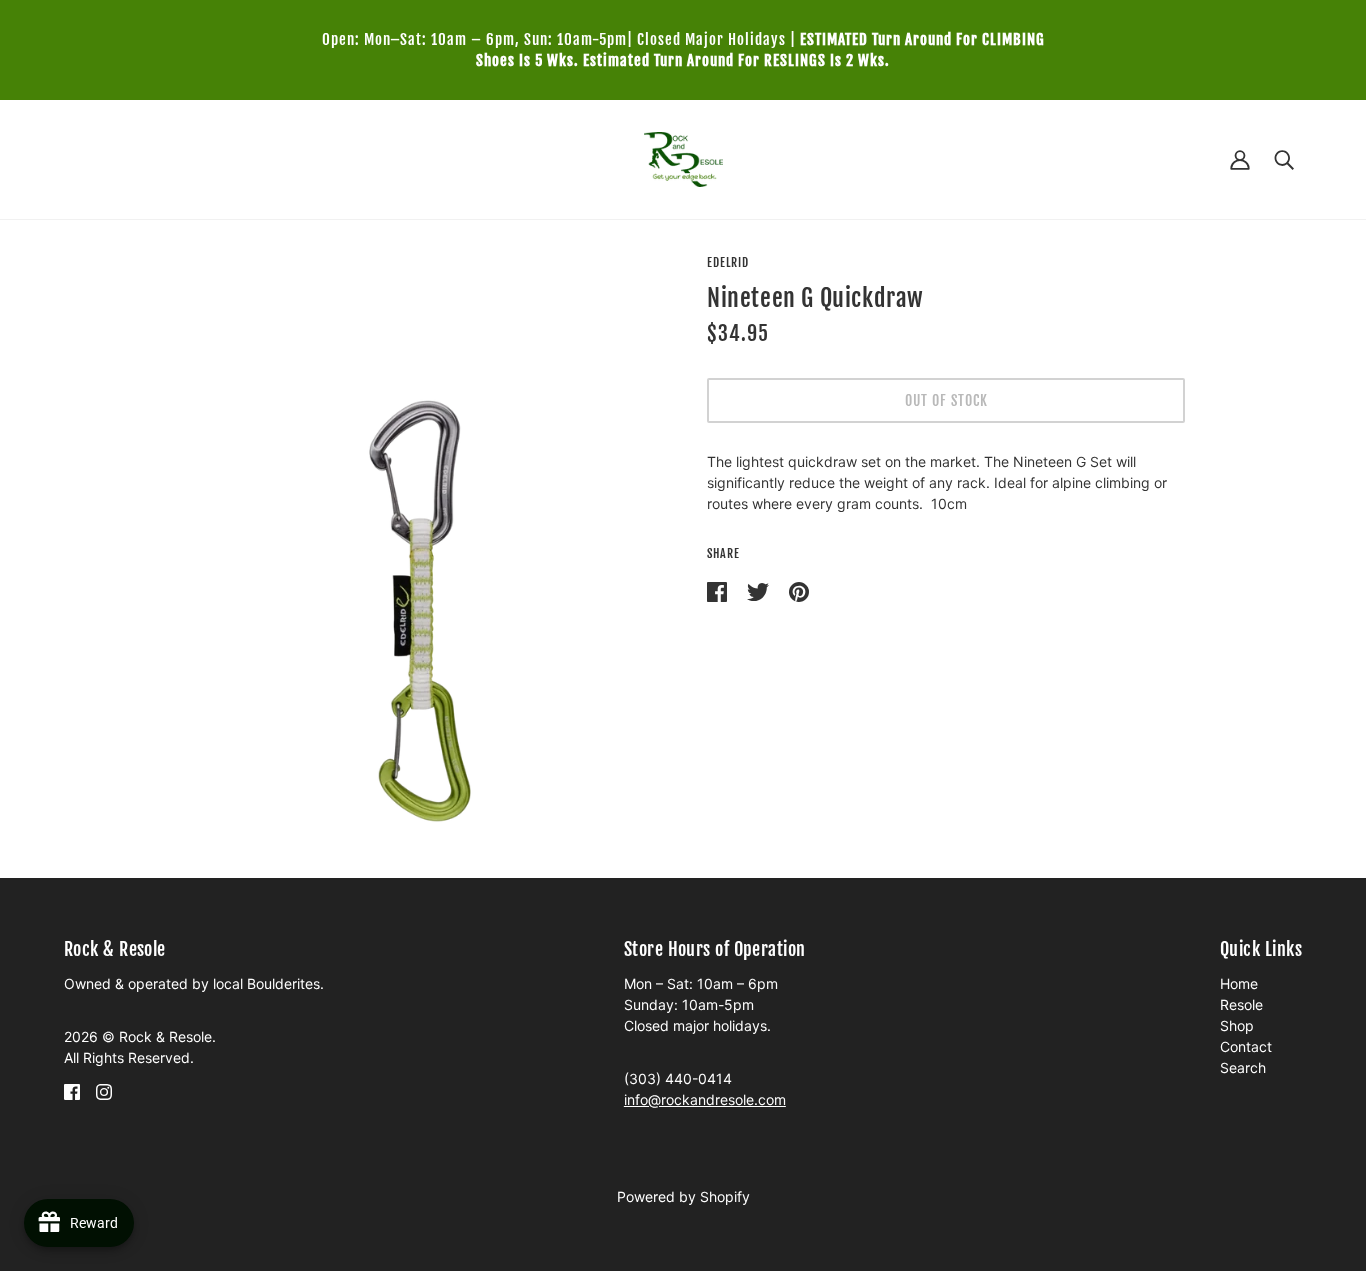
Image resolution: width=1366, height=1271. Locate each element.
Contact (1246, 1046)
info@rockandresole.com (705, 1099)
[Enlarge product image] (420, 552)
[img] (72, 1090)
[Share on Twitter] (760, 590)
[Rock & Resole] (683, 157)
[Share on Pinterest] (799, 590)
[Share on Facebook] (719, 590)
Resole (1241, 1004)
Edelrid (728, 262)
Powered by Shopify (683, 1196)
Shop (1237, 1025)
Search (1243, 1067)
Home (1239, 983)
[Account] (1240, 159)
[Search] (1284, 159)
